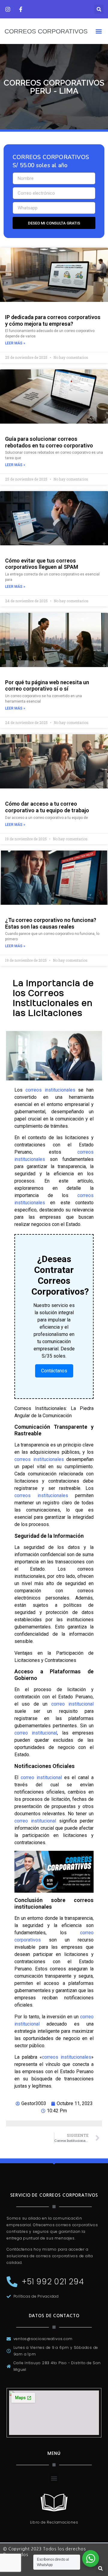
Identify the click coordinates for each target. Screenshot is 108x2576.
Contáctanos (54, 1371)
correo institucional (72, 1704)
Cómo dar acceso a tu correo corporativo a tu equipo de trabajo (47, 807)
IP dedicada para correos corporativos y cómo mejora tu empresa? (53, 320)
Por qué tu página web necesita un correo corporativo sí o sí (47, 686)
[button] (99, 9)
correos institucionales (50, 1090)
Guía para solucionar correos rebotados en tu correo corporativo (49, 442)
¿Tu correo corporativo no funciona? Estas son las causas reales (51, 923)
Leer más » (15, 343)
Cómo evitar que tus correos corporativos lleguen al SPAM (42, 564)
